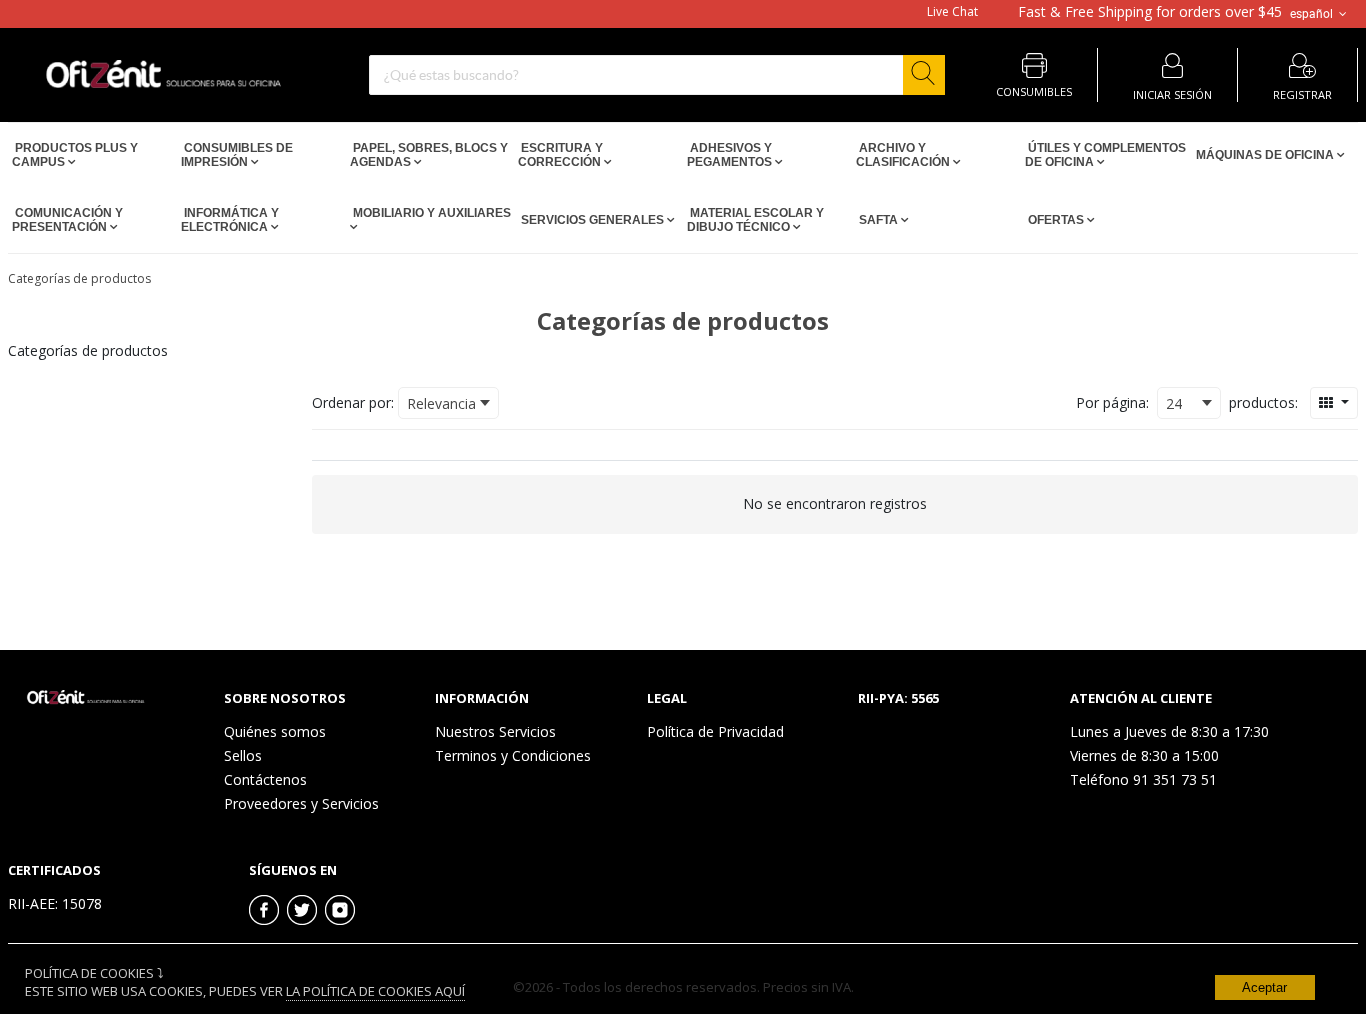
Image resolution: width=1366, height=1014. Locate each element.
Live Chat (952, 12)
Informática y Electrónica (230, 220)
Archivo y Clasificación (904, 155)
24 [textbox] (1174, 403)
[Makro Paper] (83, 699)
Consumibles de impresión (237, 155)
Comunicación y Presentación (67, 220)
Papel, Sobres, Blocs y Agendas (429, 155)
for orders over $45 (1150, 12)
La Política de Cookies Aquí (375, 991)
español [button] (1313, 13)
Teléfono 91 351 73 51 (1143, 779)
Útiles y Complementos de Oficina (1105, 155)
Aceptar (1264, 987)
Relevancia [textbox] (441, 403)
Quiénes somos (275, 731)
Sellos (243, 755)
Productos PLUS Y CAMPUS (75, 155)
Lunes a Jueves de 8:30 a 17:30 (1169, 731)
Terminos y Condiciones (513, 755)
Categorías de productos (79, 278)
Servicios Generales (592, 220)
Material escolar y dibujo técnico (755, 220)
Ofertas (1056, 220)
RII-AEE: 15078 (55, 903)
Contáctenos (265, 779)
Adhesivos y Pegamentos (731, 155)
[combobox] (657, 75)
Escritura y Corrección (561, 155)
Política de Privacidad (715, 731)
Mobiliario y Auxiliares (430, 213)
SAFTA (878, 220)
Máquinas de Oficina (1265, 155)
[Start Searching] (924, 75)
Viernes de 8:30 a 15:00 (1144, 755)
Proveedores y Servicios (301, 803)
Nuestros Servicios (495, 731)
